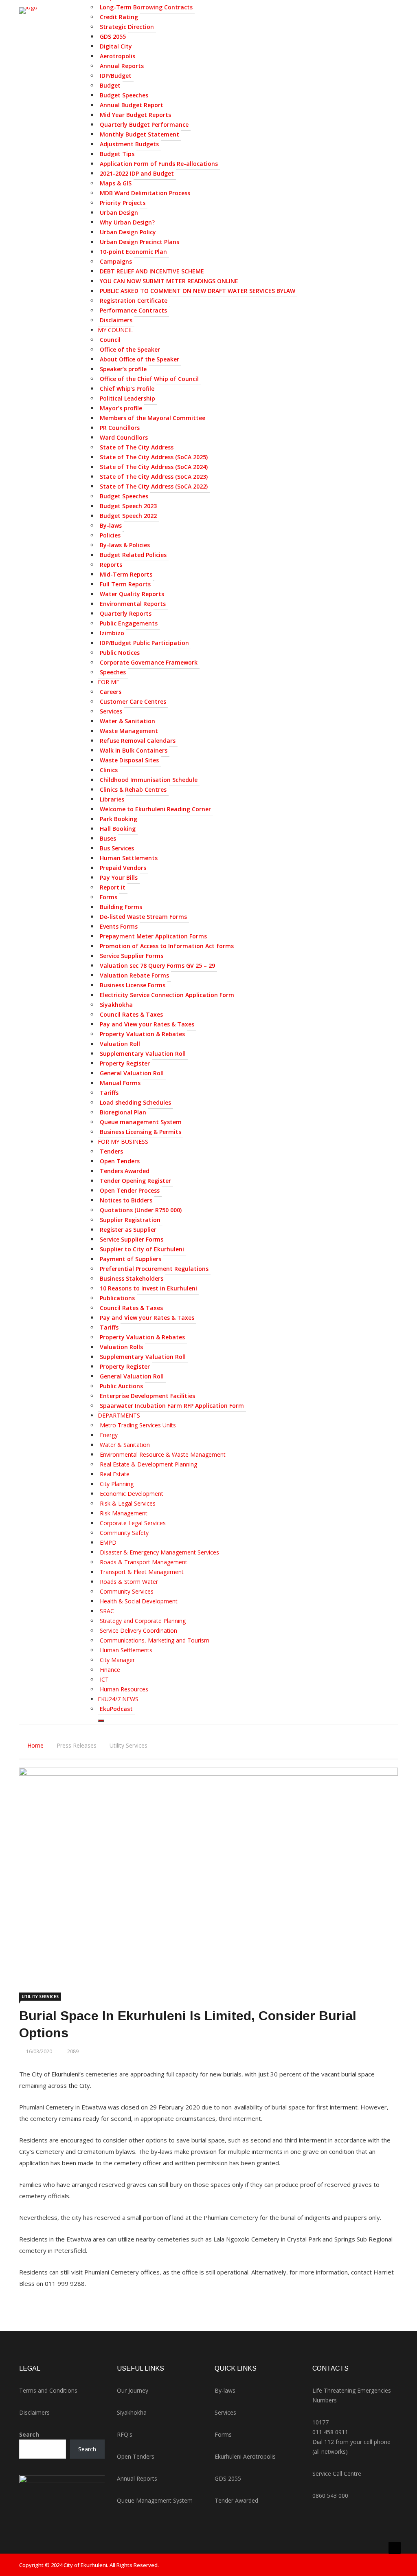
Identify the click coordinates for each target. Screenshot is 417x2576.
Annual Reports (122, 66)
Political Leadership (127, 398)
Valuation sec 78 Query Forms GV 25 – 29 (157, 965)
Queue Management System (155, 2500)
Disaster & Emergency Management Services (159, 1552)
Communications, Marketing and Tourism (155, 1640)
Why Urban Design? (127, 222)
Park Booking (119, 819)
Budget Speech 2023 (128, 506)
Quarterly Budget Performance (144, 124)
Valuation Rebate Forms (134, 975)
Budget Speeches (124, 95)
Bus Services (117, 848)
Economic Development (132, 1494)
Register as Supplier (128, 1230)
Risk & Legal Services (128, 1503)
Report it (113, 887)
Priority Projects (123, 203)
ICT (104, 1679)
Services (111, 711)
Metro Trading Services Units (138, 1425)
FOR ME (109, 682)
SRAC (107, 1611)
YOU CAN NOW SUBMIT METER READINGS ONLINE (169, 281)
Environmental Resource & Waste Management (163, 1454)
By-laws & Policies (125, 545)
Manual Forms (120, 1083)
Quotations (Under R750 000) (141, 1210)
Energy (109, 1435)
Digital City (116, 46)
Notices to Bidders (126, 1200)
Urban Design (119, 212)
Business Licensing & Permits (140, 1132)
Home (35, 1745)
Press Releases (77, 1745)
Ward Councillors (124, 437)
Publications (117, 1298)
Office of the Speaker (130, 349)
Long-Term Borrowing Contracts (146, 7)
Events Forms (119, 926)
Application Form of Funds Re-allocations (159, 164)
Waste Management (129, 731)
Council (110, 340)
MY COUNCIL (115, 330)
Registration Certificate (134, 301)
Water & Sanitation (127, 721)
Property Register (125, 1063)
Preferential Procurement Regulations (154, 1269)
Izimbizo (112, 633)
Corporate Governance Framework (149, 662)
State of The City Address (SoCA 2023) (154, 477)
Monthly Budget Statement (139, 134)
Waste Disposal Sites (129, 760)
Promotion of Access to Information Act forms (167, 946)
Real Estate (115, 1474)
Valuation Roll (120, 1044)
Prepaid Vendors (123, 868)
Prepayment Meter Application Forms (153, 936)
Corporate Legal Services (133, 1523)
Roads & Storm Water (129, 1582)
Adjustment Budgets (129, 144)
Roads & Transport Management (144, 1562)
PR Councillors (120, 428)
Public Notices (120, 653)
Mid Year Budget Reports (135, 115)
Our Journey (133, 2390)
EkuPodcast (116, 1709)
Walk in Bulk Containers (134, 750)
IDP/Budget (116, 76)
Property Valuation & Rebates (142, 1034)
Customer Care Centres (133, 701)
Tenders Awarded (125, 1171)
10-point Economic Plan (133, 252)
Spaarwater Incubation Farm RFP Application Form (172, 1406)
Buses (108, 838)
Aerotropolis (117, 56)
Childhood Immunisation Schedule (149, 780)
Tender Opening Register (135, 1181)
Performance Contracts (133, 310)
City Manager (117, 1660)
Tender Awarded (236, 2500)
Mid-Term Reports (126, 574)
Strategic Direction (127, 27)
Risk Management (124, 1513)
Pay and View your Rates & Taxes (147, 1024)
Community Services (127, 1591)
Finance (110, 1670)
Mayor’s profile (121, 408)
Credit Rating (119, 17)
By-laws (111, 525)
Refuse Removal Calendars (138, 741)
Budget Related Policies (133, 555)
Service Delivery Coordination (138, 1630)
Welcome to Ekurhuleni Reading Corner (155, 809)
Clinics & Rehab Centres (133, 789)
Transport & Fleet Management (142, 1572)
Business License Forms (133, 985)
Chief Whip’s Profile (127, 389)
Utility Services (128, 1745)
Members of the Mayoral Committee (153, 418)
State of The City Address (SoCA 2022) (154, 486)
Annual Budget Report (132, 105)
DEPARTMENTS (119, 1415)
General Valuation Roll (132, 1073)
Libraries (112, 799)
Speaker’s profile (123, 369)
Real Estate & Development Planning (148, 1464)
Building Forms (121, 907)
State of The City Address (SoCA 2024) (154, 467)
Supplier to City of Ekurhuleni (142, 1249)
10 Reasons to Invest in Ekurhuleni (148, 1288)
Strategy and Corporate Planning (143, 1621)
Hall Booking (118, 829)
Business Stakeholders (132, 1278)
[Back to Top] (395, 2548)
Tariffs (109, 1093)
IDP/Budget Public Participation (144, 643)
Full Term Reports (125, 584)
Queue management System (141, 1122)
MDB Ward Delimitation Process (145, 193)
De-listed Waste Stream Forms (143, 917)
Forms (109, 897)
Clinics (109, 770)
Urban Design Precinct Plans (139, 242)
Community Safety (124, 1533)
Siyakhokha (116, 1005)
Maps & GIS (116, 183)
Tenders (111, 1151)
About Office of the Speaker (139, 359)
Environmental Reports (133, 604)
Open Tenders (120, 1161)
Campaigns (116, 261)
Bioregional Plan (123, 1112)
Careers (111, 692)
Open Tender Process (130, 1190)
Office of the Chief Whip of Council (149, 379)
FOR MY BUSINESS (123, 1142)
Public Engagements (129, 623)
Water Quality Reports (132, 594)
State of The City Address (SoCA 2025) (154, 457)
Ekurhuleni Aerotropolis (245, 2456)
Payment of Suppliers (131, 1259)
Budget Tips (117, 154)
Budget (110, 85)
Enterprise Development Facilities (147, 1396)
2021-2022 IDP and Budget (137, 173)
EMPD (108, 1542)
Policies (110, 535)
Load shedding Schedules (135, 1102)
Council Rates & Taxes (131, 1014)
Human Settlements (129, 858)
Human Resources (124, 1689)
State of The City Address (137, 447)
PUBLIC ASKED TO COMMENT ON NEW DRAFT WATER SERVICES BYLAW (198, 291)
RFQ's (125, 2434)
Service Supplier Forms (132, 956)
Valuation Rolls (121, 1347)
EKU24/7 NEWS (118, 1699)
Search (29, 2434)
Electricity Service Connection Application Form (167, 995)
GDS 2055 (113, 36)
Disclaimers (116, 320)
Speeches (113, 672)
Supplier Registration (130, 1220)
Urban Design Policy (128, 232)
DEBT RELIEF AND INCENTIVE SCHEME (152, 271)
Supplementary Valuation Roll (143, 1054)
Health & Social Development (139, 1601)
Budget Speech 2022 (128, 516)
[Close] (101, 1721)
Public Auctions (121, 1386)
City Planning (117, 1484)
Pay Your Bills (119, 877)
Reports (111, 565)
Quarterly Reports (126, 613)
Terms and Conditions (48, 2390)
